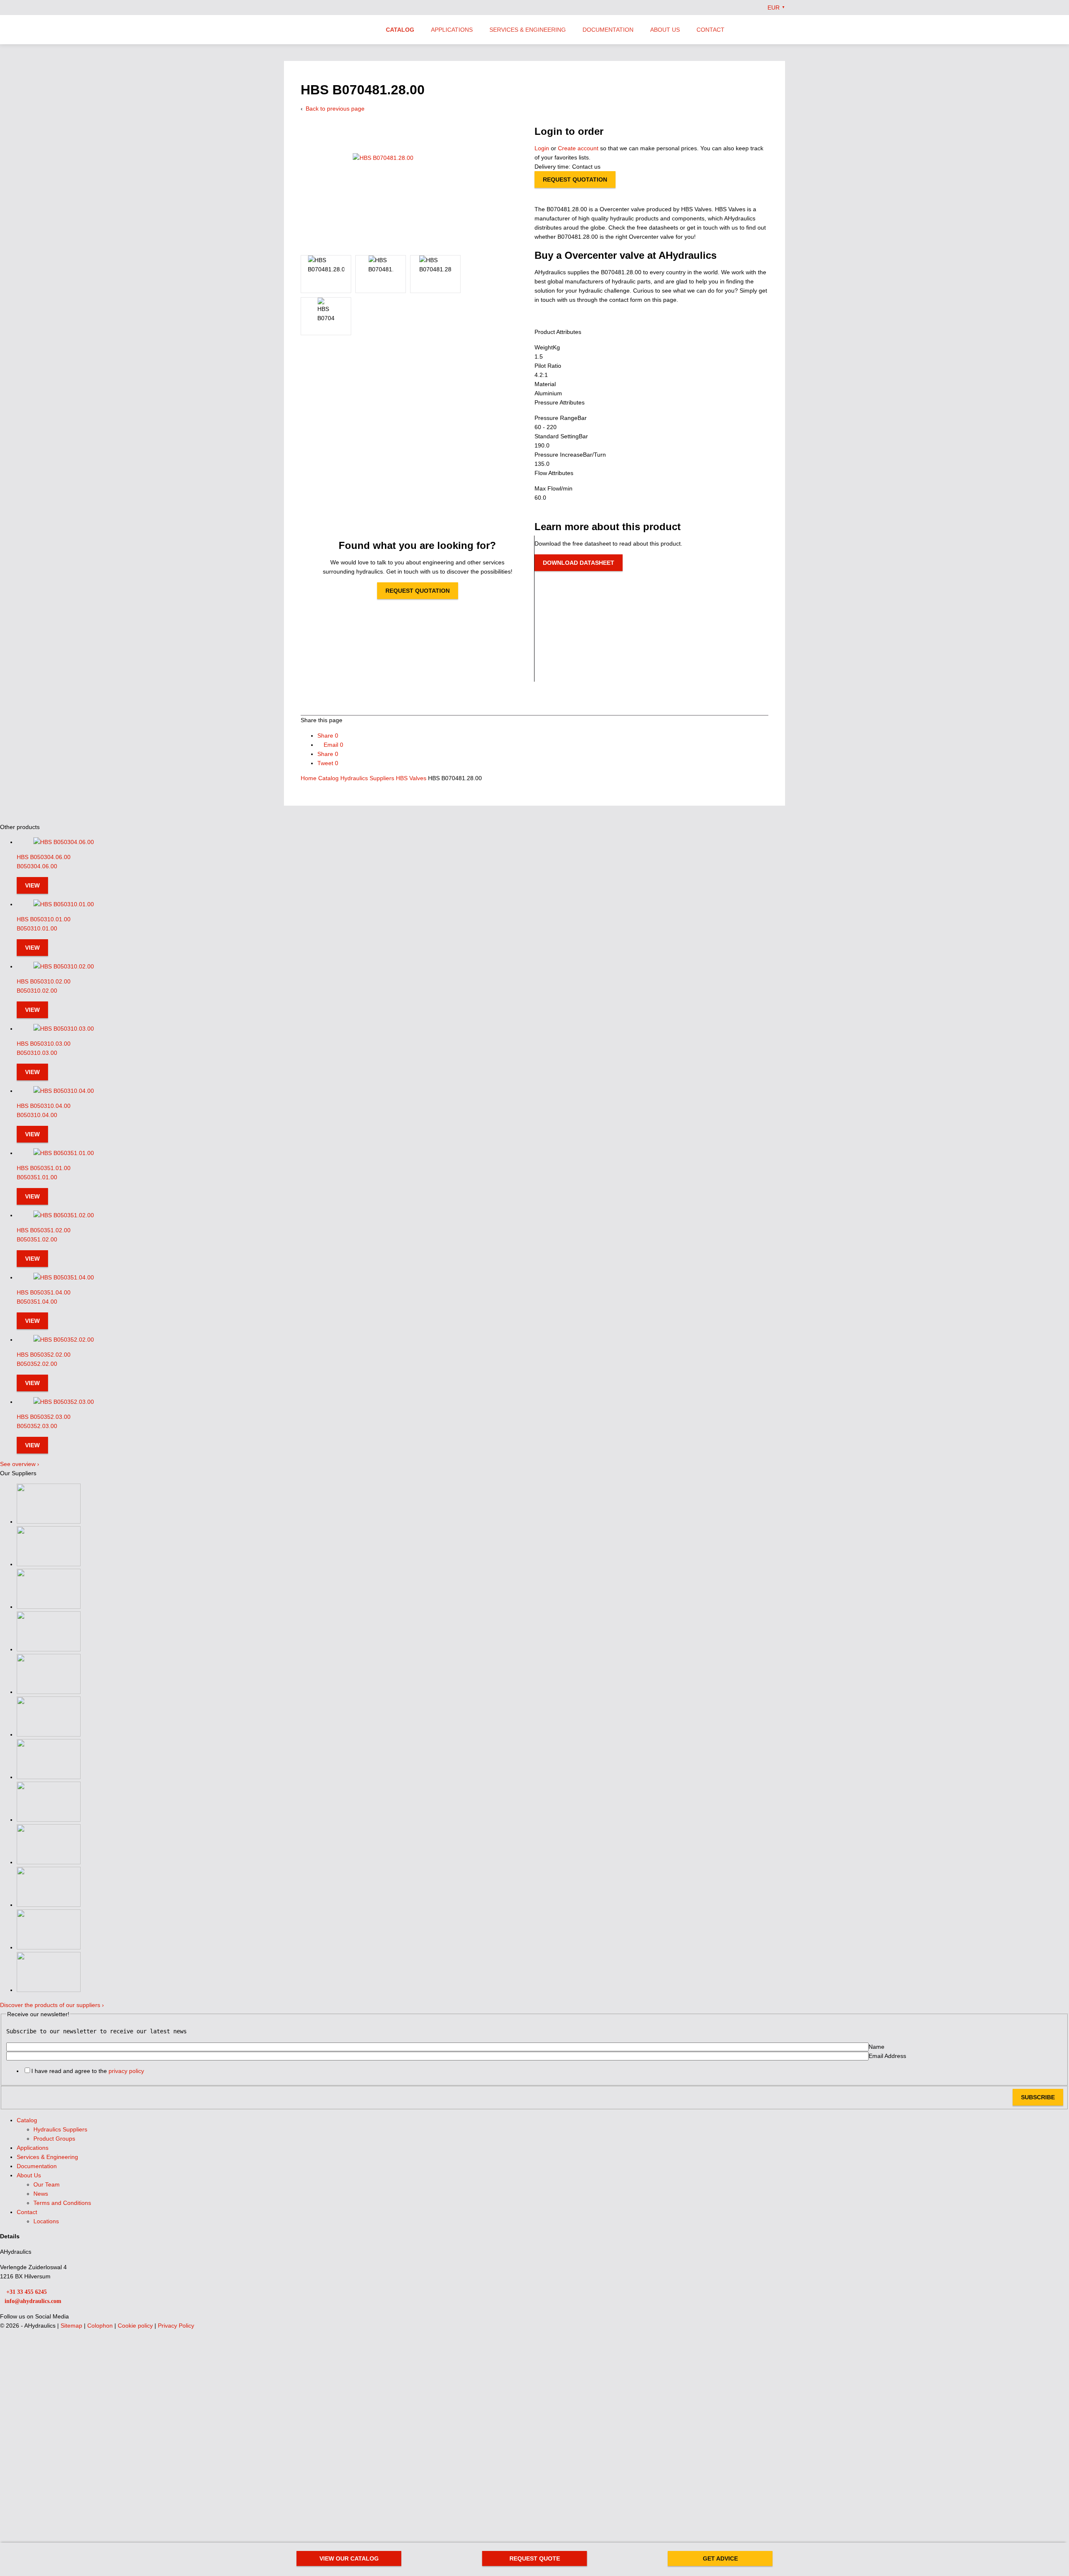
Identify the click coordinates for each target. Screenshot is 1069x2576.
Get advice (720, 2558)
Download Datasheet (579, 563)
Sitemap (72, 2326)
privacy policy (126, 2071)
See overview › (20, 1464)
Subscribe (1038, 2097)
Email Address (887, 2056)
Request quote (535, 2558)
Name (876, 2047)
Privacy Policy (176, 2326)
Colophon (101, 2326)
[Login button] (765, 29)
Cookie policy (136, 2326)
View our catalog (349, 2558)
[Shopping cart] (782, 29)
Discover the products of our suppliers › (52, 2005)
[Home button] (328, 30)
